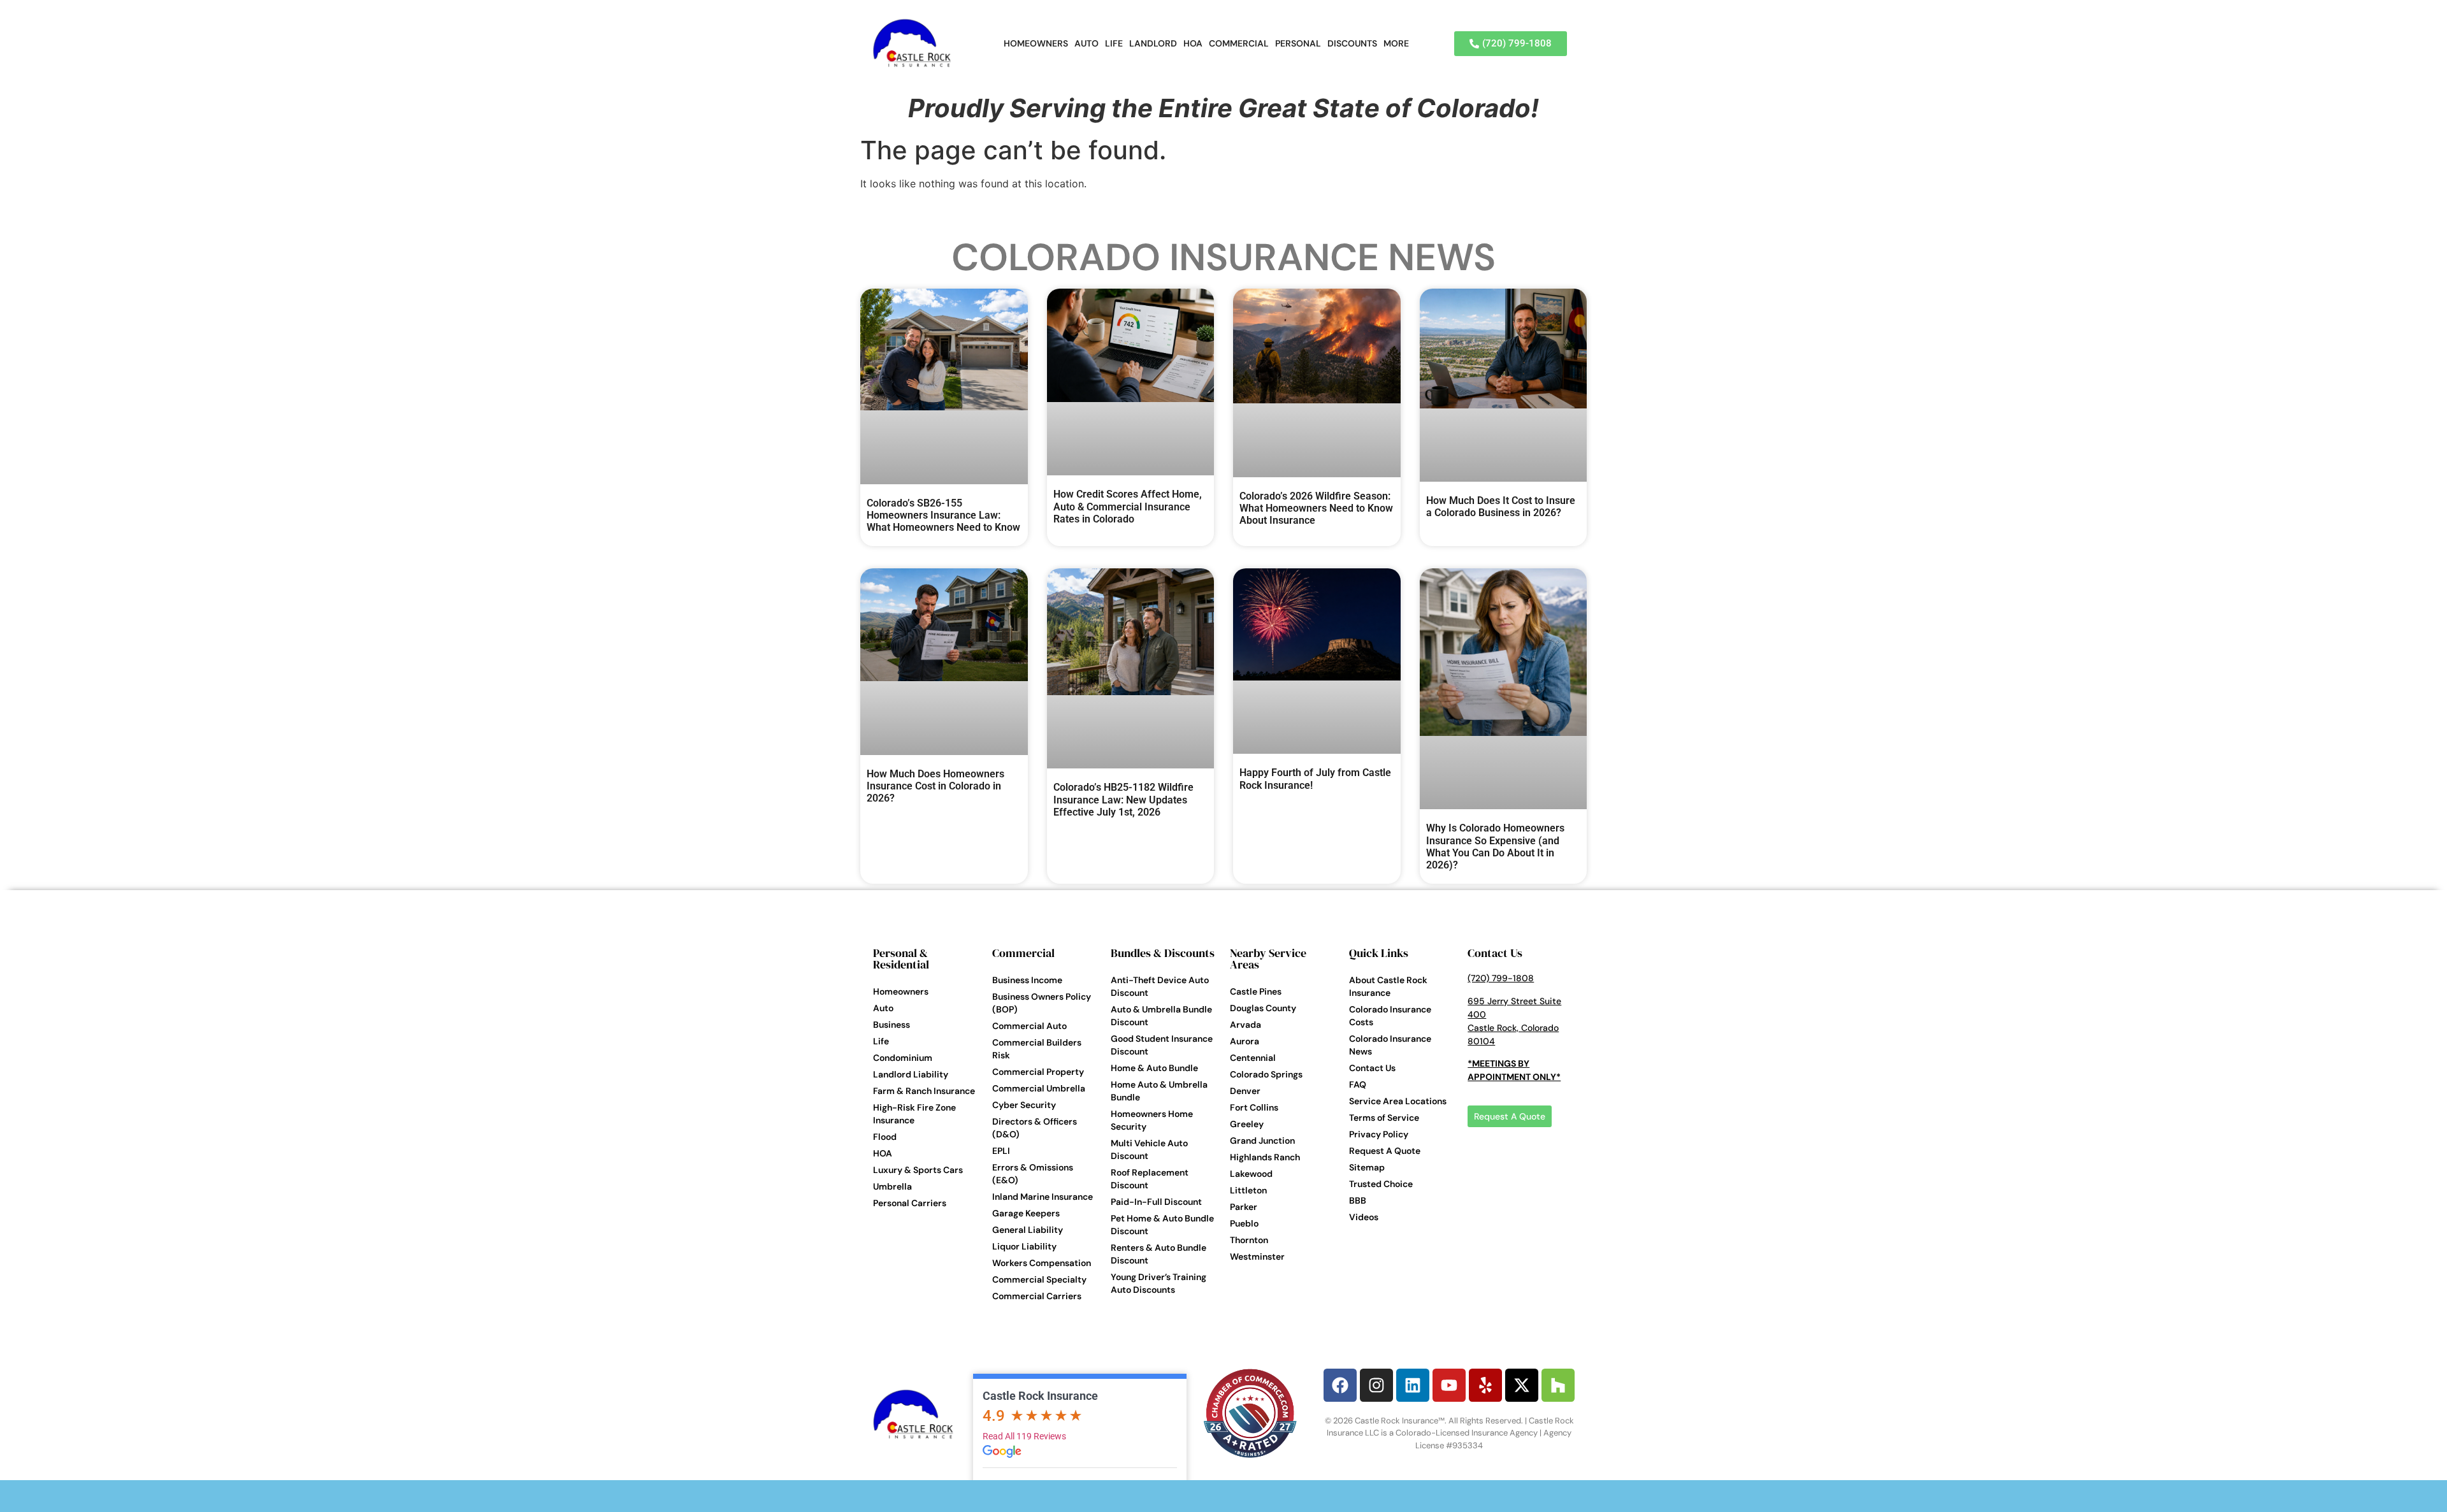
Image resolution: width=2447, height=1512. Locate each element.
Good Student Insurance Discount (1162, 1045)
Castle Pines (1256, 991)
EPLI (1001, 1151)
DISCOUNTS (1352, 43)
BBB (1358, 1200)
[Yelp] (1485, 1385)
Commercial (1023, 953)
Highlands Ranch (1265, 1157)
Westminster (1257, 1256)
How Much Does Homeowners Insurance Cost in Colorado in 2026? (935, 786)
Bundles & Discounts (1163, 953)
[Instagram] (1376, 1385)
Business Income (1027, 980)
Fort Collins (1254, 1107)
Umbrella (892, 1186)
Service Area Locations (1398, 1101)
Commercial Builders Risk (1037, 1049)
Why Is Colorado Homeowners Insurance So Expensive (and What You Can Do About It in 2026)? (1495, 846)
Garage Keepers (1026, 1213)
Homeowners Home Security (1152, 1120)
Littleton (1248, 1190)
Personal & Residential (901, 959)
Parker (1244, 1207)
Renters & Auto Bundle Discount (1159, 1254)
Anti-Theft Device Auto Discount (1160, 986)
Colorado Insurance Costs (1390, 1016)
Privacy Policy (1379, 1134)
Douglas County (1263, 1008)
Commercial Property (1038, 1072)
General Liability (1028, 1230)
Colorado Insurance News (1223, 257)
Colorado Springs (1266, 1074)
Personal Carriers (910, 1203)
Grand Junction (1262, 1141)
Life (881, 1041)
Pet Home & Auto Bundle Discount (1162, 1225)
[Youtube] (1449, 1385)
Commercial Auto (1029, 1026)
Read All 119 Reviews (1024, 1436)
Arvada (1245, 1025)
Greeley (1247, 1124)
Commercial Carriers (1037, 1296)
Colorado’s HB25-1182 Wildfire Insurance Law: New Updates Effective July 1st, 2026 (1123, 799)
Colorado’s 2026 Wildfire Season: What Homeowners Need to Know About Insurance (1316, 508)
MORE (1396, 43)
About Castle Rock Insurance (1388, 986)
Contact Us (1372, 1068)
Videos (1364, 1217)
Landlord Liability (911, 1074)
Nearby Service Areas (1268, 959)
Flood (885, 1137)
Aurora (1245, 1041)
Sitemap (1367, 1167)
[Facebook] (1340, 1385)
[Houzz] (1558, 1385)
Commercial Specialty (1039, 1279)
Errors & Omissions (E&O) (1033, 1174)
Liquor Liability (1024, 1246)
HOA (1193, 43)
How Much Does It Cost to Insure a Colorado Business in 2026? (1501, 507)
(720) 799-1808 (1501, 978)
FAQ (1358, 1084)
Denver (1245, 1091)
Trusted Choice (1381, 1184)
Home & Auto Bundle (1154, 1068)
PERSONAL (1298, 43)
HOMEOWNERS (1036, 43)
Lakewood (1251, 1174)
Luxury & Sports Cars (918, 1170)
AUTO (1086, 43)
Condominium (903, 1058)
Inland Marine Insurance (1043, 1197)
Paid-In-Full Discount (1156, 1202)
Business (891, 1025)
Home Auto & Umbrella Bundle (1159, 1091)
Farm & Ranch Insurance (924, 1091)
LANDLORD (1153, 43)
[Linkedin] (1413, 1385)
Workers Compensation (1042, 1263)
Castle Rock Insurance (1040, 1396)
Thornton (1249, 1240)
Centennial (1253, 1058)
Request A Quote (1385, 1151)
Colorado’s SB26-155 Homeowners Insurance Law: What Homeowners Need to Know (943, 515)
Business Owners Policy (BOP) (1042, 1003)
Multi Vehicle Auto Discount (1149, 1149)
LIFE (1114, 43)
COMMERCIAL (1239, 43)
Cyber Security (1024, 1105)
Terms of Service (1384, 1118)
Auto (883, 1008)
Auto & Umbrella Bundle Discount (1161, 1016)
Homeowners (901, 991)
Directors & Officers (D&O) (1035, 1128)
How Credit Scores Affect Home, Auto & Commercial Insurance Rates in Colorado (1128, 506)
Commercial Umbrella (1039, 1088)
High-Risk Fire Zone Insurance (914, 1114)
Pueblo (1244, 1223)
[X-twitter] (1522, 1385)
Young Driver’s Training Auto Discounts (1159, 1283)
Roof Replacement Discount (1150, 1179)
